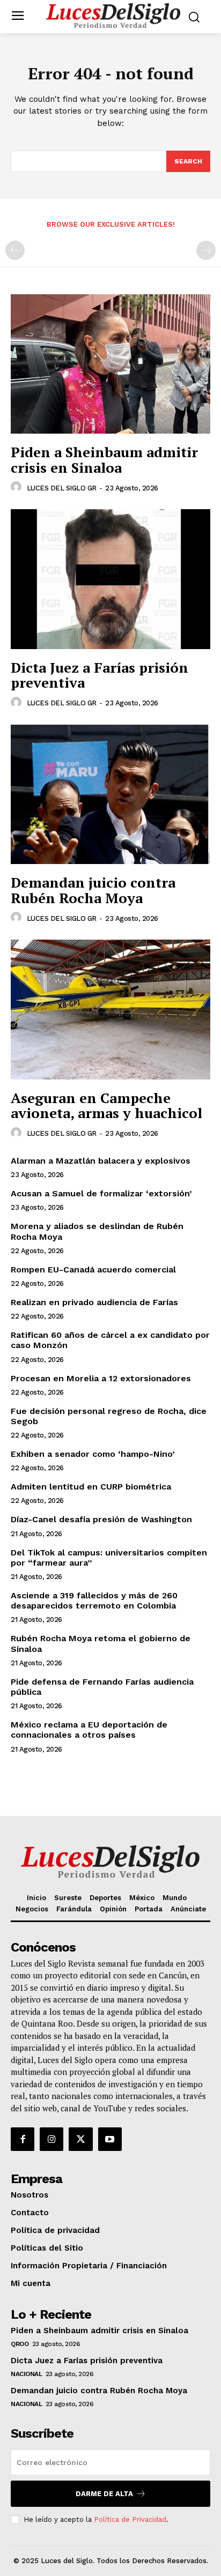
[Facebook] (23, 2139)
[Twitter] (80, 2139)
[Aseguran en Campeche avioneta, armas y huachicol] (110, 1009)
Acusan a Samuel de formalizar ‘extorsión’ (101, 1193)
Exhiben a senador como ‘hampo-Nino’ (94, 1454)
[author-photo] (18, 487)
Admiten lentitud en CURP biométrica (91, 1487)
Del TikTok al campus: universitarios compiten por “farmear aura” (109, 1558)
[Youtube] (110, 2139)
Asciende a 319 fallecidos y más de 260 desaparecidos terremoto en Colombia (94, 1600)
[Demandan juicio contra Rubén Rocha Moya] (110, 794)
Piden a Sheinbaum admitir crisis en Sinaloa (104, 460)
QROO (20, 2344)
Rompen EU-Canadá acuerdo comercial (93, 1270)
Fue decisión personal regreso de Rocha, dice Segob (109, 1416)
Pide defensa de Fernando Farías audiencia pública (102, 1687)
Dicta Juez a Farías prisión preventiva (100, 675)
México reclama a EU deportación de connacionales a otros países (89, 1730)
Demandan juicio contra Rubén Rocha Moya (93, 890)
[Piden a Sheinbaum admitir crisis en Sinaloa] (110, 364)
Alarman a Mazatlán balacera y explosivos (101, 1161)
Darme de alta (104, 2494)
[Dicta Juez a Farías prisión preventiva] (110, 579)
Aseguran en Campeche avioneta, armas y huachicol (106, 1105)
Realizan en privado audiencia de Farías (94, 1302)
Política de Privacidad (130, 2519)
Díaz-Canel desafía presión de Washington (101, 1519)
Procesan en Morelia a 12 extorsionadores (101, 1378)
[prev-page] (15, 250)
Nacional (26, 2374)
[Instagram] (51, 2139)
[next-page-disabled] (206, 250)
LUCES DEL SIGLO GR (62, 488)
